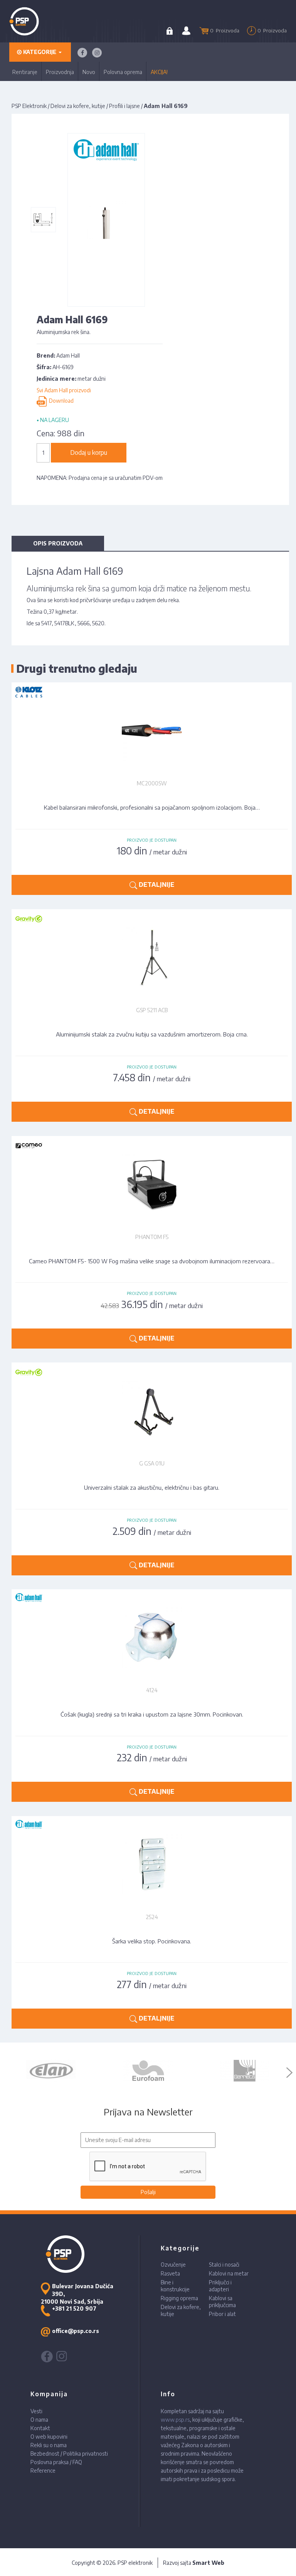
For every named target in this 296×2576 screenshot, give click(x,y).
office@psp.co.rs (76, 2331)
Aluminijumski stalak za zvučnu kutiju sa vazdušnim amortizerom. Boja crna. (152, 1034)
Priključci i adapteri (220, 2286)
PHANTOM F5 (152, 1237)
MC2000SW (152, 783)
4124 (152, 1690)
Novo (89, 72)
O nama (39, 2420)
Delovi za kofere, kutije (78, 106)
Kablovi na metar (229, 2273)
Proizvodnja (60, 72)
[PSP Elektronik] (34, 21)
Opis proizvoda (58, 543)
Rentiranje (25, 72)
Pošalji (148, 2192)
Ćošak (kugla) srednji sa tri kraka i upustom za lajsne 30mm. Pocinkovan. (152, 1714)
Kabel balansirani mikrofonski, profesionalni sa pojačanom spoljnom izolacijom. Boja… (152, 807)
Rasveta (170, 2273)
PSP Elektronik (29, 106)
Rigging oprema (179, 2298)
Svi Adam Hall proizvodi (64, 390)
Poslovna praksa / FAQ (56, 2462)
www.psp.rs (175, 2420)
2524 (152, 1917)
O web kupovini (49, 2437)
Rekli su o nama (49, 2445)
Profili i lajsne (124, 106)
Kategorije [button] (40, 52)
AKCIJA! (159, 72)
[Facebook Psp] (82, 53)
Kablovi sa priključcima (222, 2302)
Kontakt (40, 2428)
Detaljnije (156, 885)
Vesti (36, 2411)
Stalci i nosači (224, 2265)
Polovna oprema (123, 72)
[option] (52, 2071)
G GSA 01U (152, 1463)
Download (60, 401)
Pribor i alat (222, 2314)
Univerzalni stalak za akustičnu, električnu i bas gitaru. (152, 1487)
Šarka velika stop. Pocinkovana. (152, 1941)
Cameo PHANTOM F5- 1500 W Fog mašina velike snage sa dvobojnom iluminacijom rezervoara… (152, 1261)
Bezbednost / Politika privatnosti (69, 2454)
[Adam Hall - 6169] (43, 220)
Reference (43, 2470)
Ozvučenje (173, 2265)
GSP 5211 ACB (152, 1010)
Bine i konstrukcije (175, 2286)
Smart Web (208, 2563)
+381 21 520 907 (74, 2308)
